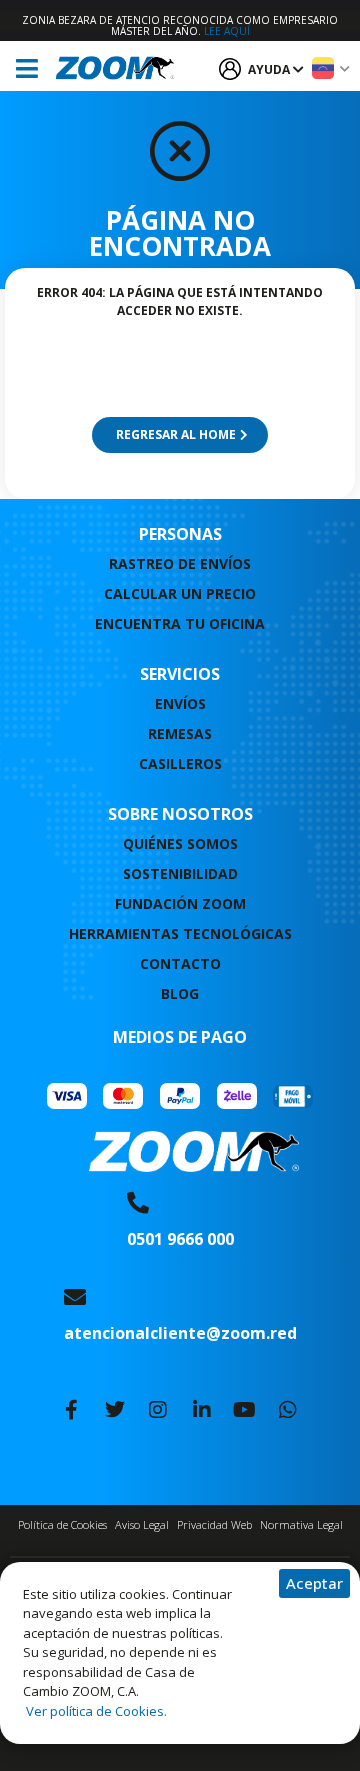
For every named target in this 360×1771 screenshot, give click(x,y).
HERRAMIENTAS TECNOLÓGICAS (180, 933)
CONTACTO (180, 963)
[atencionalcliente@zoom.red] (75, 1297)
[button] (314, 1583)
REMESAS (180, 733)
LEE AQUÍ (227, 31)
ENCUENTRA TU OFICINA (180, 623)
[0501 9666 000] (138, 1203)
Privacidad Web (214, 1524)
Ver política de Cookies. (95, 1711)
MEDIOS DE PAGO (180, 1037)
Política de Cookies (62, 1524)
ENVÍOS (180, 703)
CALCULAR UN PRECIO (180, 593)
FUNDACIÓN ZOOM (180, 903)
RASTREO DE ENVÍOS (180, 563)
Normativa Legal (301, 1524)
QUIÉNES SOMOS (180, 843)
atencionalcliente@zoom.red (180, 1333)
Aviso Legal (142, 1524)
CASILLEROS (180, 763)
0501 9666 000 (180, 1239)
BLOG (180, 993)
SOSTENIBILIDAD (180, 873)
